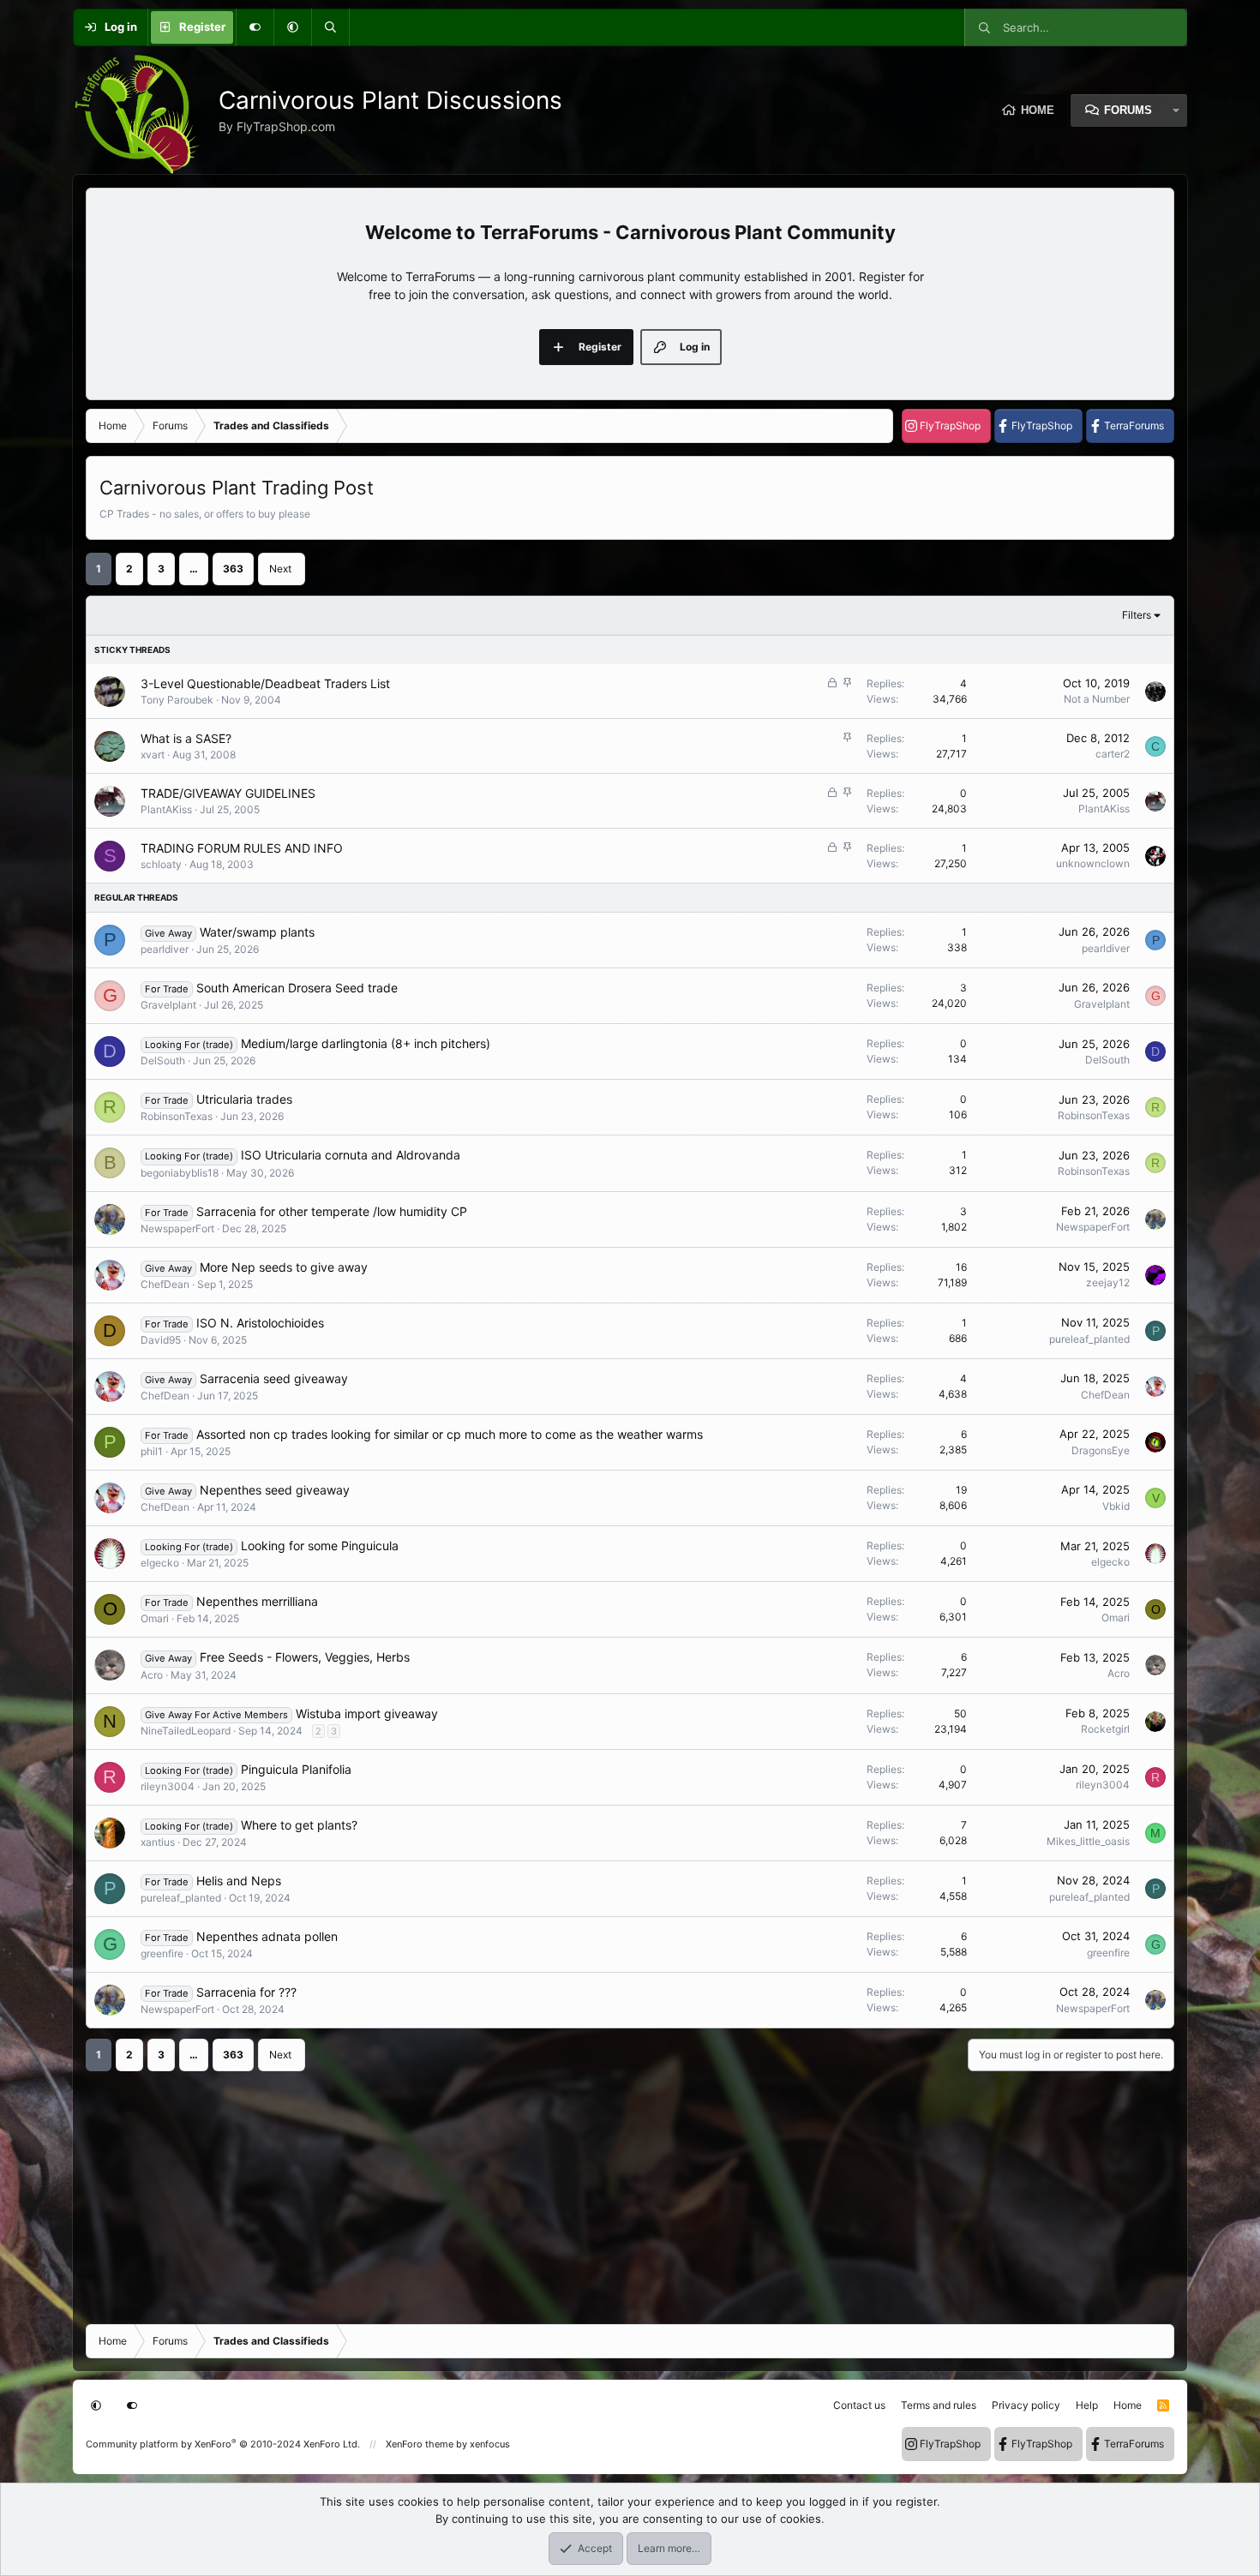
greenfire (162, 1953)
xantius (158, 1842)
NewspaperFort (177, 1228)
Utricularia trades (244, 1099)
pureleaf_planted (1089, 1339)
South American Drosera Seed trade (297, 988)
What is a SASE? (186, 738)
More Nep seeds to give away (284, 1267)
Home (1038, 110)
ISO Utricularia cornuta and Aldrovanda (351, 1155)
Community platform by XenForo (223, 2444)
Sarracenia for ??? (246, 1992)
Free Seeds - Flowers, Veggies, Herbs (305, 1657)
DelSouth (163, 1060)
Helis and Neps (239, 1881)
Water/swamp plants (257, 932)
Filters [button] (1137, 615)
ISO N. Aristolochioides (260, 1323)
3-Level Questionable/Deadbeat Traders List (265, 683)
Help (1087, 2405)
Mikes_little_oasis (1088, 1841)
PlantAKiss (166, 809)
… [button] (194, 569)
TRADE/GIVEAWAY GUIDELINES (228, 793)
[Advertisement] (600, 2191)
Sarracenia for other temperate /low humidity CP (332, 1211)
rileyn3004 (168, 1786)
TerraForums (1134, 425)
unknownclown (1093, 863)
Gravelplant (168, 1005)
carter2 (1113, 754)
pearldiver (165, 949)
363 (233, 569)
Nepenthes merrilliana (257, 1601)
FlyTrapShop (950, 425)
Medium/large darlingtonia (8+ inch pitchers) (366, 1043)
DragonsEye (1101, 1450)
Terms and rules (939, 2405)
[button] (292, 27)
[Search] (330, 27)
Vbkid (1116, 1506)
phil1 (152, 1451)
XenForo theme (420, 2444)
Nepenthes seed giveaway (275, 1490)
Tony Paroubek (177, 700)
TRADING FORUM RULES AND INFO (242, 848)
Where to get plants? (299, 1825)
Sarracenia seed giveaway (274, 1378)
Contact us (859, 2405)
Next (280, 569)
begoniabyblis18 (180, 1173)
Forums (1128, 110)
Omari (155, 1618)
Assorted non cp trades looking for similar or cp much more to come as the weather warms (450, 1434)
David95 (161, 1340)
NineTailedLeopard (186, 1731)
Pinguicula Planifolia (296, 1769)
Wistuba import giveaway (367, 1713)
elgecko (160, 1563)
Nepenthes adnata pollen (267, 1936)
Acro (152, 1675)
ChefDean (165, 1284)
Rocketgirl (1105, 1729)
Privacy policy (1026, 2405)
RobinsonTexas (177, 1116)
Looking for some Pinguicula (320, 1546)
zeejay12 (1108, 1282)
